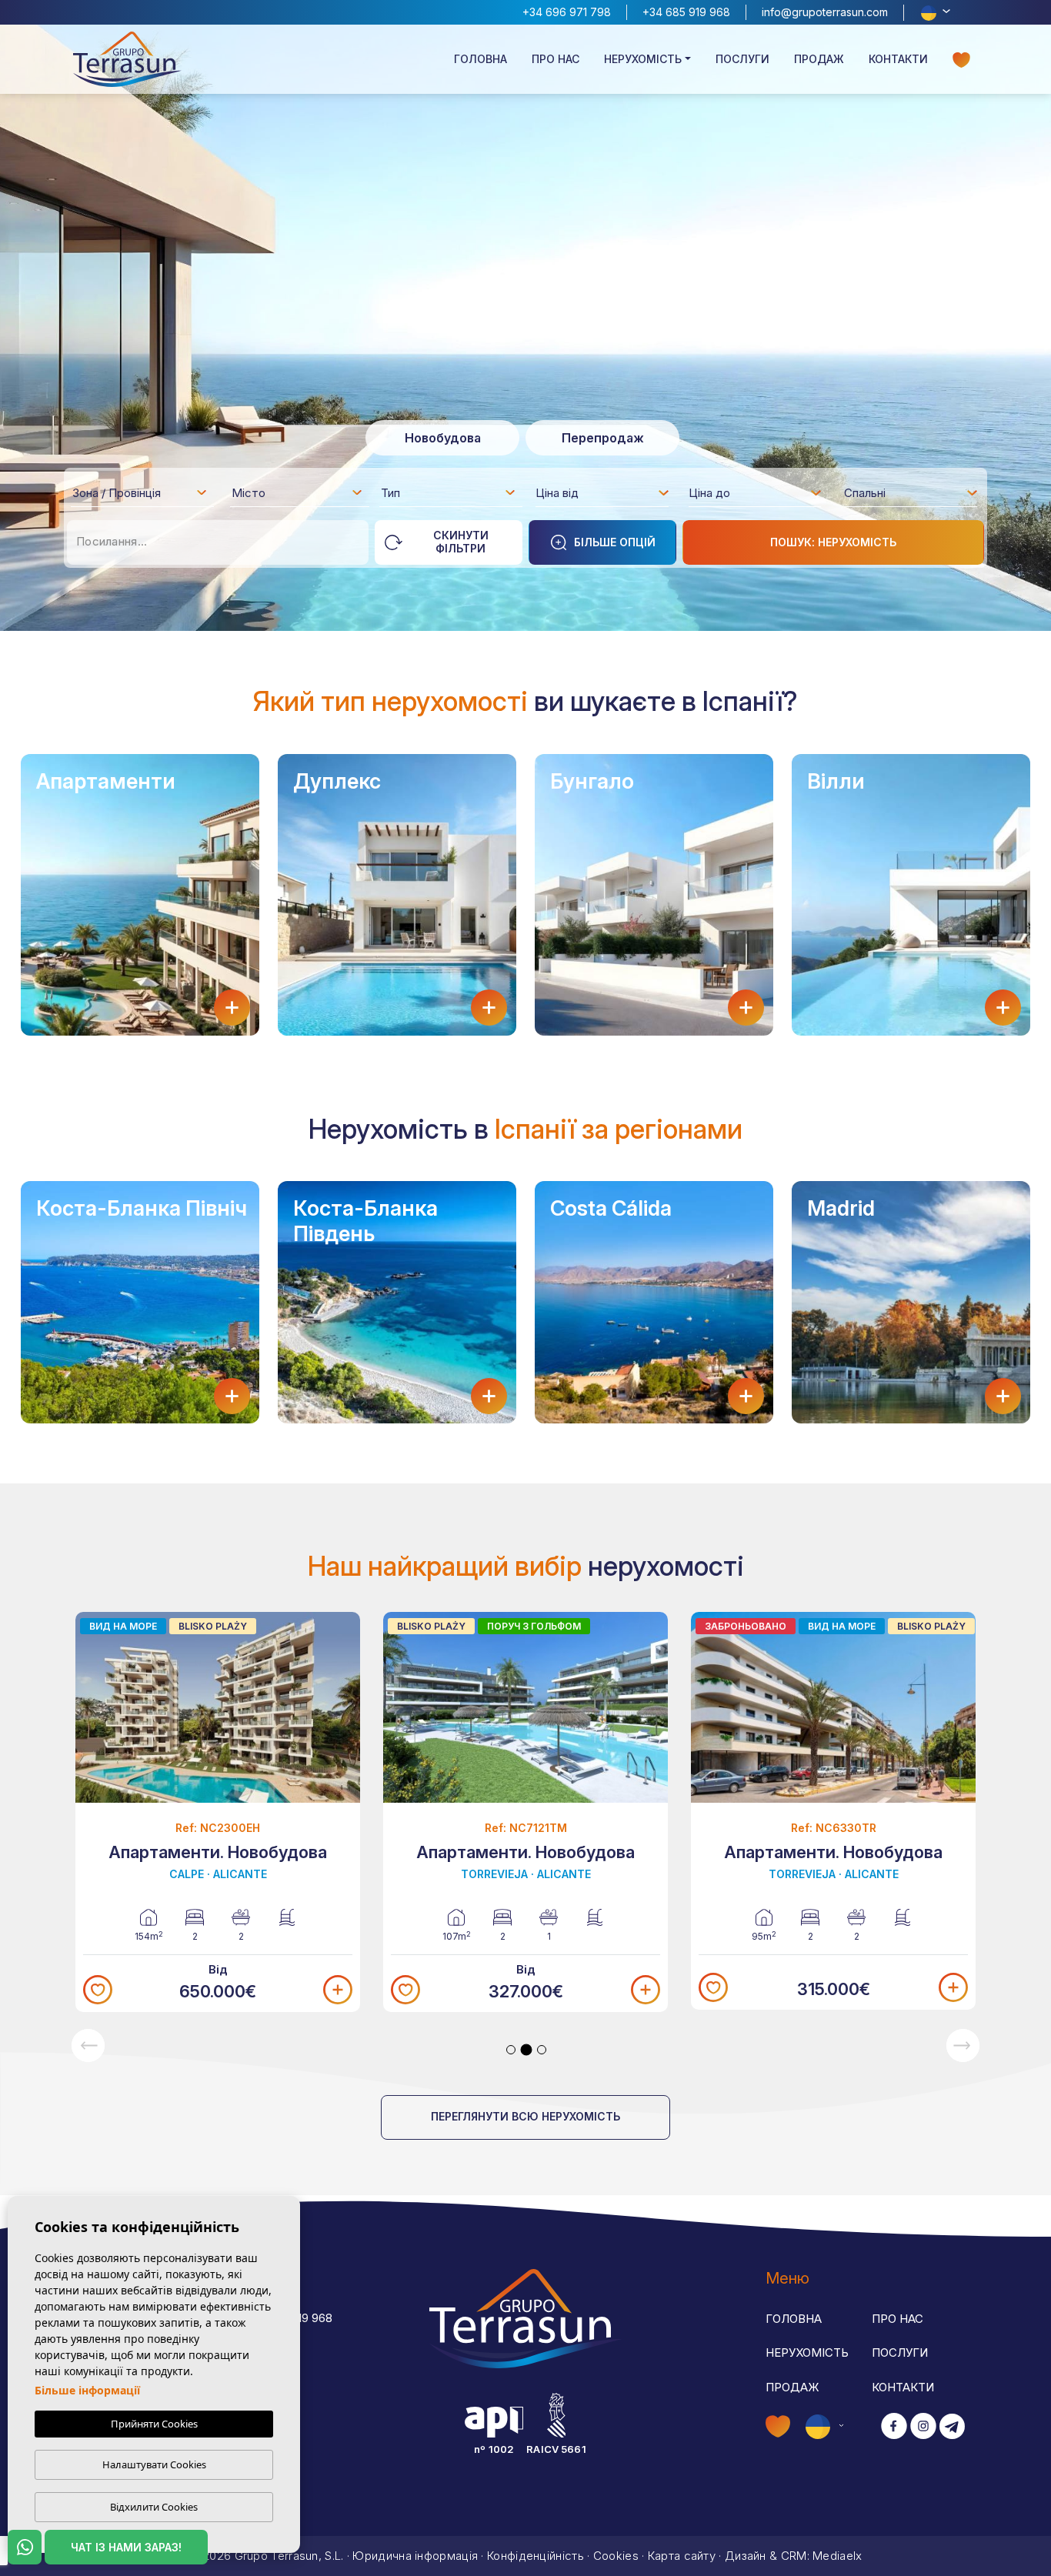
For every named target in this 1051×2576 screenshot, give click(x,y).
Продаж (819, 59)
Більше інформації (87, 2390)
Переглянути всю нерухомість (525, 2116)
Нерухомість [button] (643, 59)
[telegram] (952, 2427)
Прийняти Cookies (154, 2424)
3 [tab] (542, 2050)
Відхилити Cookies (154, 2507)
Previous (88, 2045)
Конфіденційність (536, 2556)
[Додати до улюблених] (98, 1990)
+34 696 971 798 (567, 12)
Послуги (742, 59)
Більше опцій (615, 542)
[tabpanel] (218, 1812)
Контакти (898, 59)
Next (963, 2045)
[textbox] (144, 496)
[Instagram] (923, 2427)
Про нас (556, 59)
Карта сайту (682, 2556)
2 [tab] (527, 2049)
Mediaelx (837, 2556)
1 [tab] (511, 2050)
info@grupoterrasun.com (825, 12)
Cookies (616, 2556)
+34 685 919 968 (686, 12)
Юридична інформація (415, 2556)
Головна (480, 59)
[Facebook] (894, 2427)
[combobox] (140, 492)
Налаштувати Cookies (154, 2464)
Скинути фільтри (461, 542)
